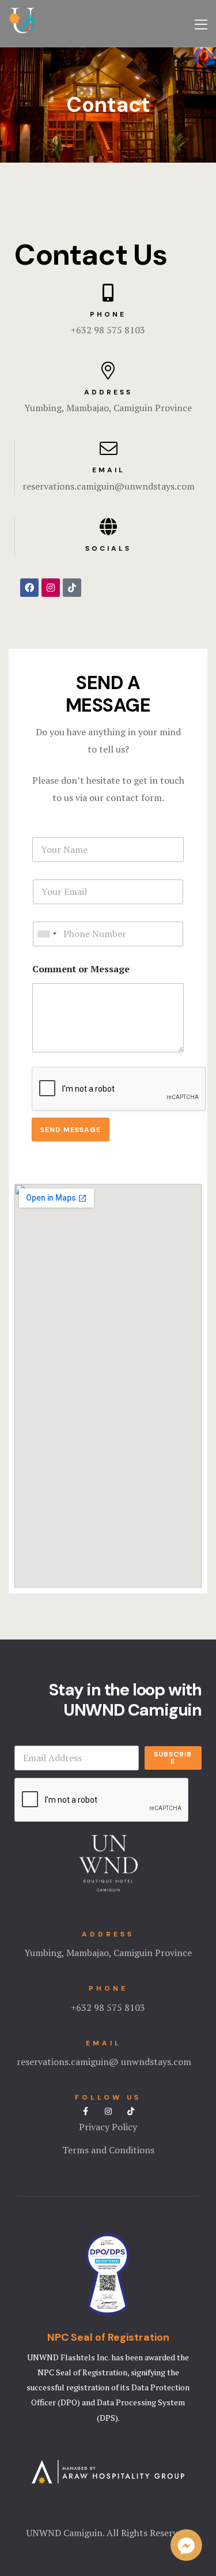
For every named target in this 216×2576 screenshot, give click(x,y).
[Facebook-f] (86, 2111)
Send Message (71, 1130)
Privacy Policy (108, 2127)
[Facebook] (29, 588)
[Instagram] (51, 588)
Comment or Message (81, 969)
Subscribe (173, 1758)
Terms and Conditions (108, 2150)
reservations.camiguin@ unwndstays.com (104, 2062)
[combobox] (47, 934)
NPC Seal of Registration (108, 2337)
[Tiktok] (72, 588)
